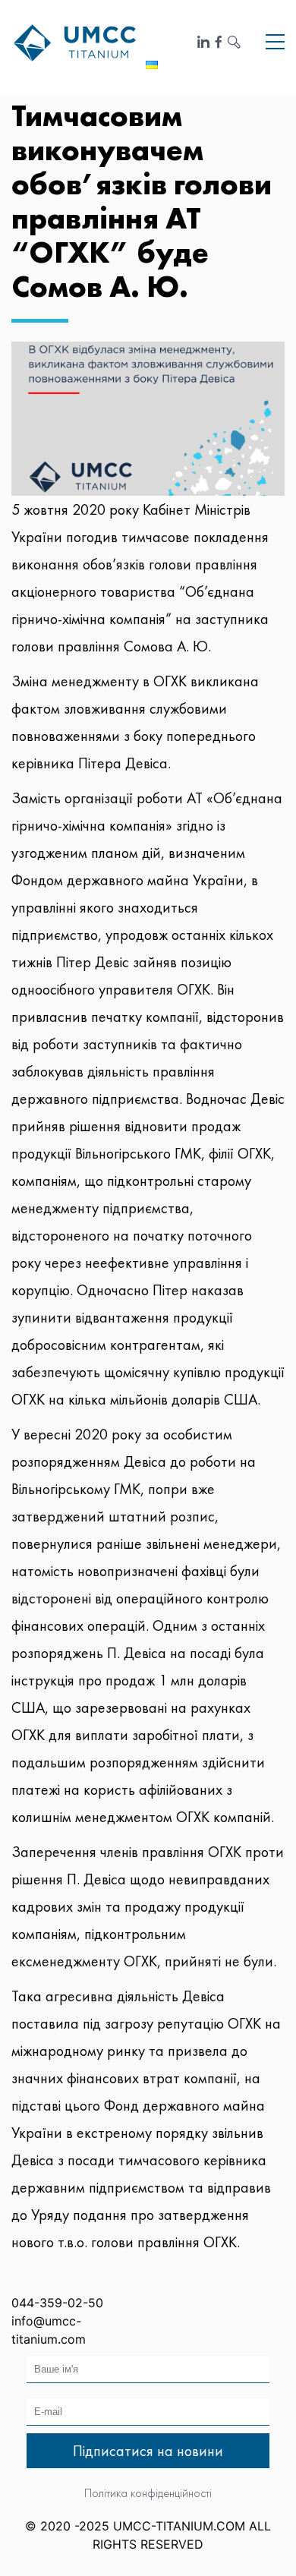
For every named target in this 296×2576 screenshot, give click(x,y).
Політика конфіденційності (148, 2493)
